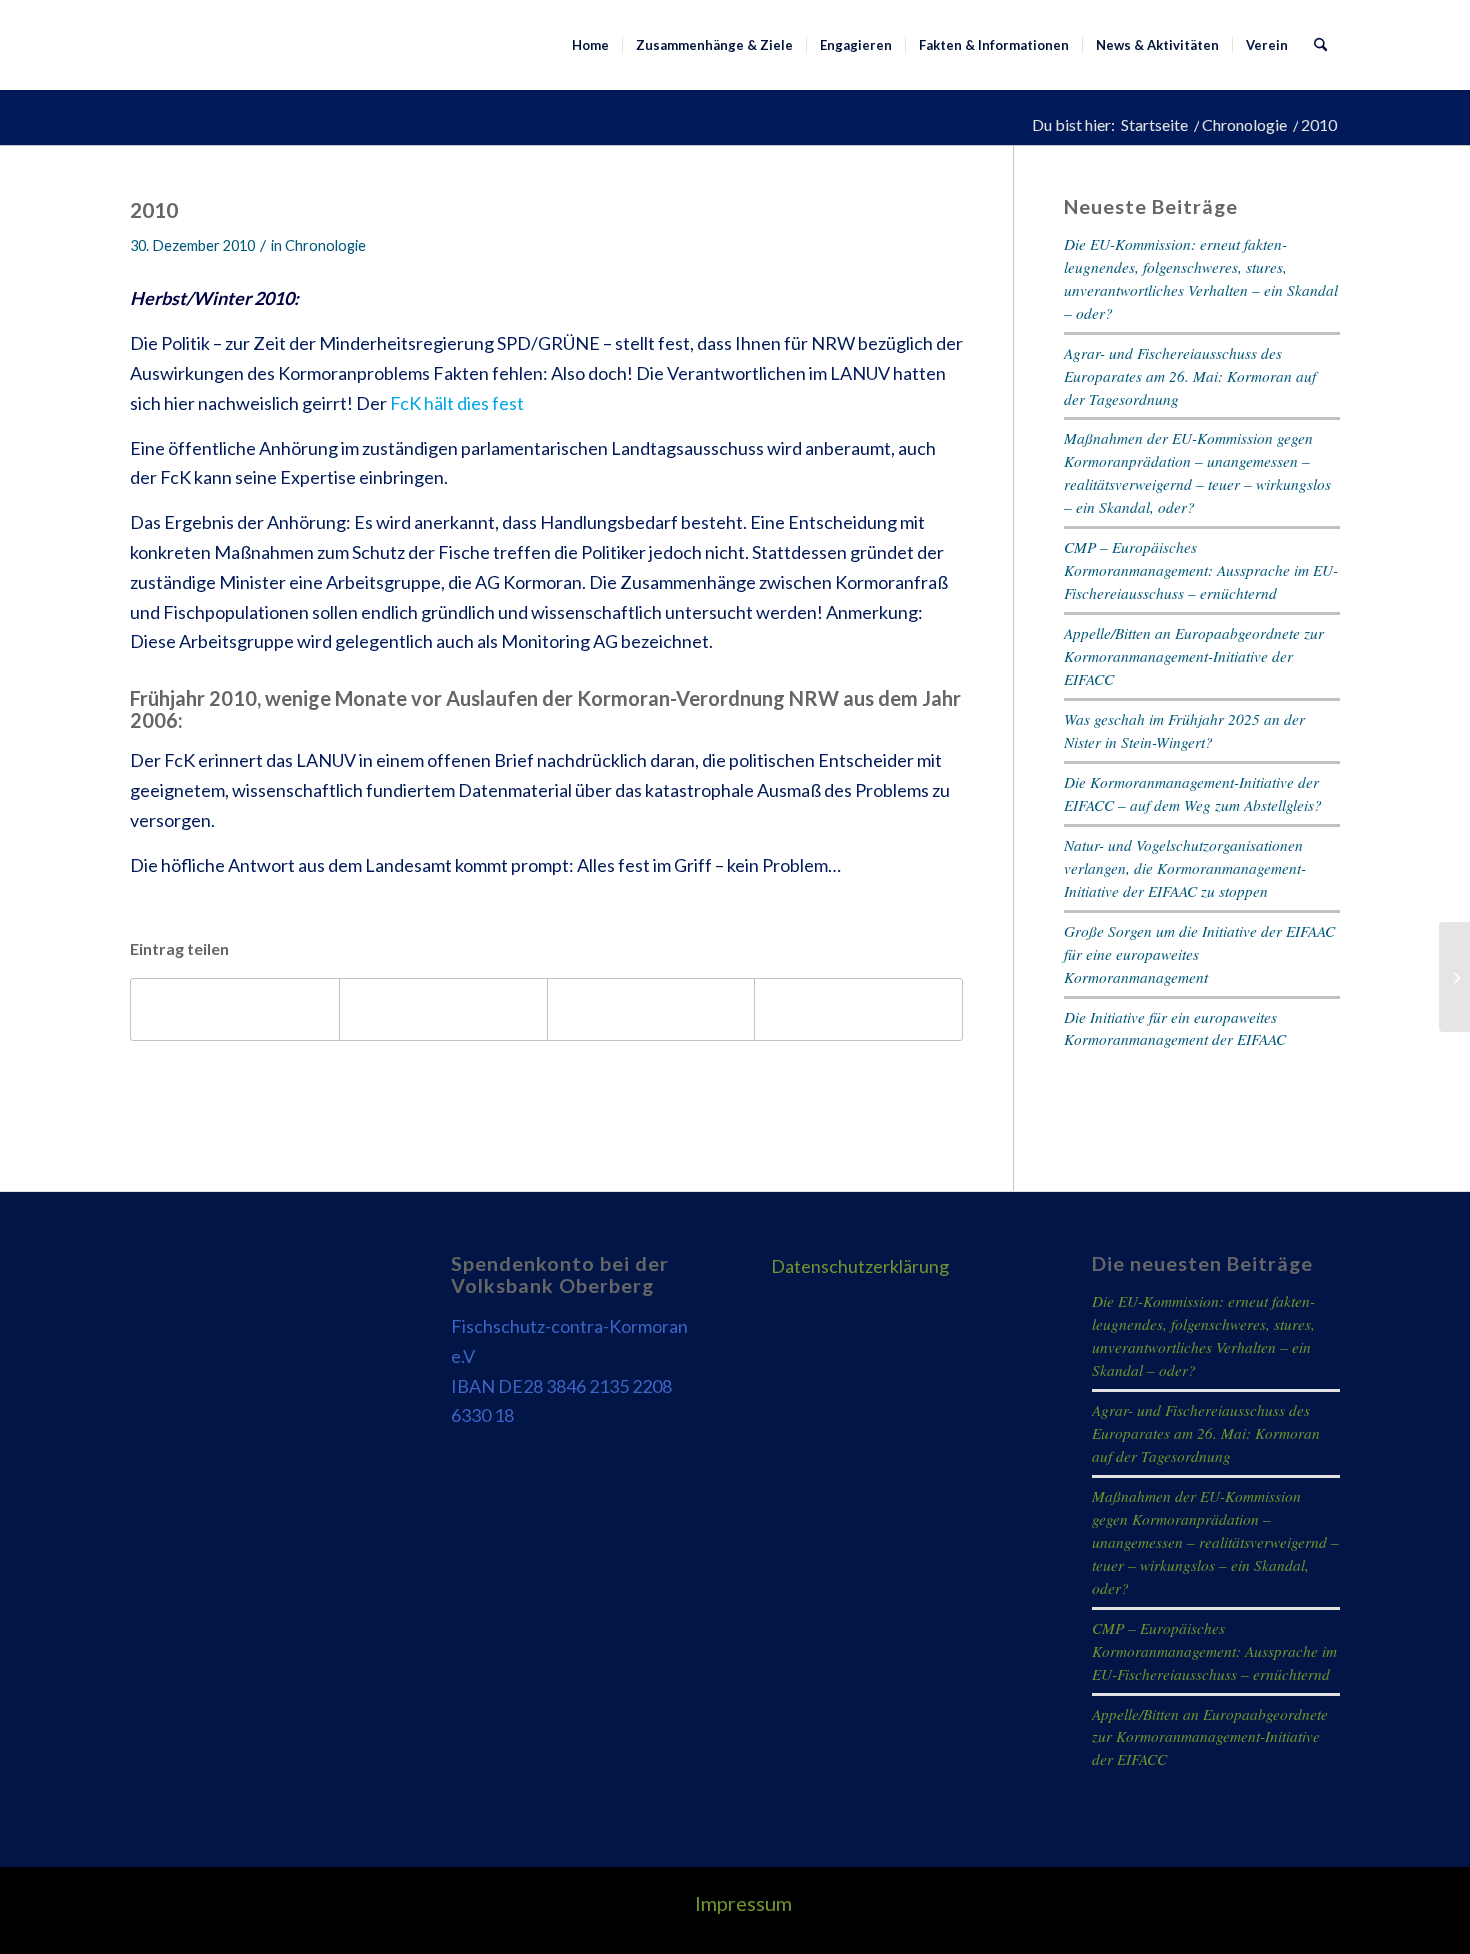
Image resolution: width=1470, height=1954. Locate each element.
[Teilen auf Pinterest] (651, 1009)
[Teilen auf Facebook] (235, 1009)
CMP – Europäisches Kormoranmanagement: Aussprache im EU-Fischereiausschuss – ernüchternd (1201, 570)
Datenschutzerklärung (860, 1266)
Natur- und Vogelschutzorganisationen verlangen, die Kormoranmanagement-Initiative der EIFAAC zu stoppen (1185, 868)
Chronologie (325, 245)
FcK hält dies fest (457, 403)
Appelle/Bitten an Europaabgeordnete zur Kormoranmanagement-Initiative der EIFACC (1194, 656)
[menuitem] (590, 45)
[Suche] (1320, 45)
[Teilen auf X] (443, 1009)
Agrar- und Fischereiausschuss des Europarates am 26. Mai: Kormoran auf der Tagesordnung (1190, 376)
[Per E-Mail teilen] (858, 1009)
